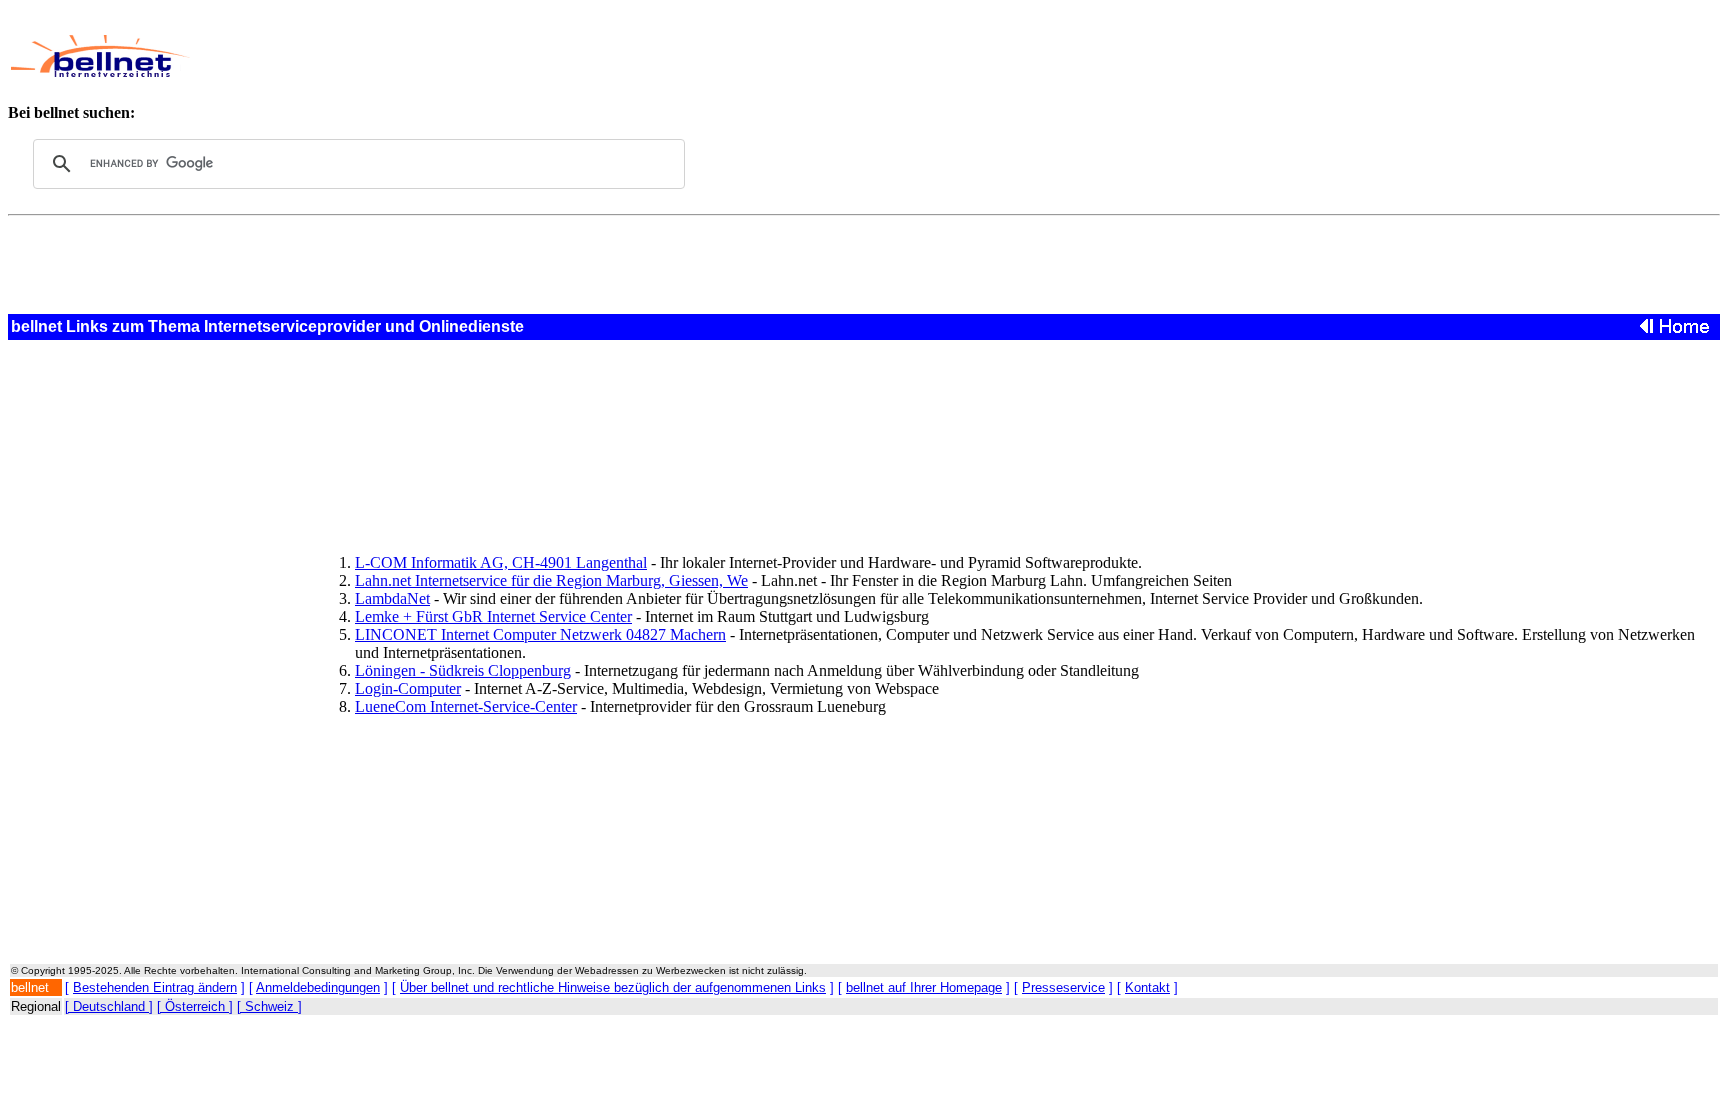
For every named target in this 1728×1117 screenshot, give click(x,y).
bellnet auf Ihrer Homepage (924, 987)
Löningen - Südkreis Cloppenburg (463, 670)
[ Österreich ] (195, 1006)
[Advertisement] (716, 56)
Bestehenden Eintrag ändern (155, 987)
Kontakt (1147, 987)
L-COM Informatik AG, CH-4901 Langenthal (501, 562)
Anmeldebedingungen (318, 987)
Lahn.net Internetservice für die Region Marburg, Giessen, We (551, 580)
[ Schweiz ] (269, 1006)
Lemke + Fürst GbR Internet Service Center (493, 616)
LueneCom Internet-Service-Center (466, 706)
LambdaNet (392, 598)
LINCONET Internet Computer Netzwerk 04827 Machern (540, 634)
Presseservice (1063, 987)
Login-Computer (408, 688)
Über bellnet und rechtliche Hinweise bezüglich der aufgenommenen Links (613, 987)
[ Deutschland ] (109, 1006)
